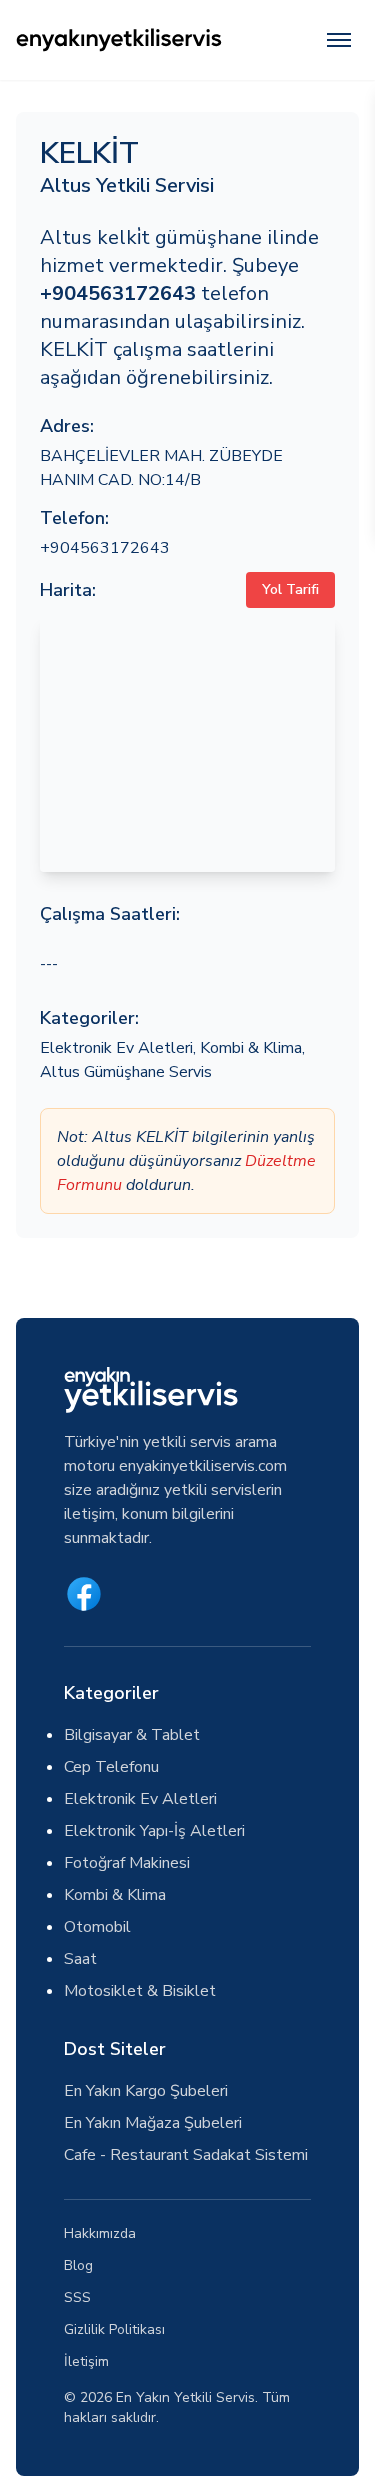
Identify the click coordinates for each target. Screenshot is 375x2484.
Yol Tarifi (290, 589)
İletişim (86, 2361)
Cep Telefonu (111, 1767)
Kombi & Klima (251, 1048)
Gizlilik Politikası (114, 2329)
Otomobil (97, 1927)
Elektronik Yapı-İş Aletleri (154, 1831)
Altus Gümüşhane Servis (126, 1072)
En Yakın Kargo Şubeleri (146, 2091)
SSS (77, 2297)
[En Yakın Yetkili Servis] (119, 40)
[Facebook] (84, 1594)
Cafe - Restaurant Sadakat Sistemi (186, 2155)
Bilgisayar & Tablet (132, 1735)
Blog (78, 2265)
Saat (80, 1959)
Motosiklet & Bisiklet (140, 1991)
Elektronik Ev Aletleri (116, 1048)
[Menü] (339, 40)
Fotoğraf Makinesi (127, 1863)
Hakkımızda (100, 2233)
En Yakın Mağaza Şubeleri (153, 2123)
